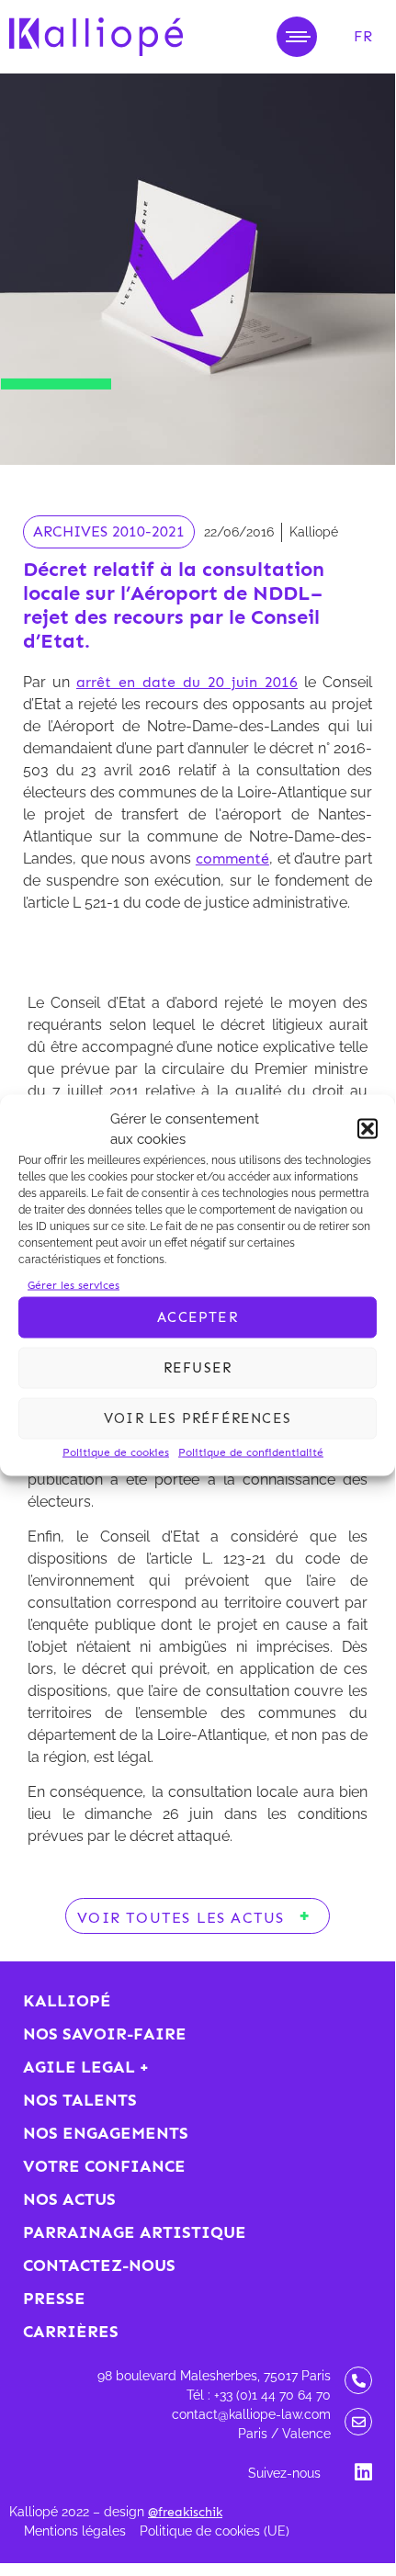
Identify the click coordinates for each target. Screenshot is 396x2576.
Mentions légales (75, 2531)
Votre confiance (104, 2166)
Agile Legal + (86, 2067)
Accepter (198, 1317)
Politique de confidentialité (251, 1452)
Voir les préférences (198, 1418)
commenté (232, 859)
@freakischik (185, 2512)
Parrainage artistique (135, 2232)
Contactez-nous (99, 2265)
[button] (368, 1129)
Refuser (198, 1368)
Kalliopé (67, 2001)
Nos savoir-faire (105, 2034)
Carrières (71, 2332)
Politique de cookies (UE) (215, 2531)
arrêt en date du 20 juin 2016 (187, 682)
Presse (54, 2299)
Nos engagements (106, 2133)
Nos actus (69, 2199)
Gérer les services (74, 1284)
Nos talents (80, 2100)
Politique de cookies (116, 1452)
